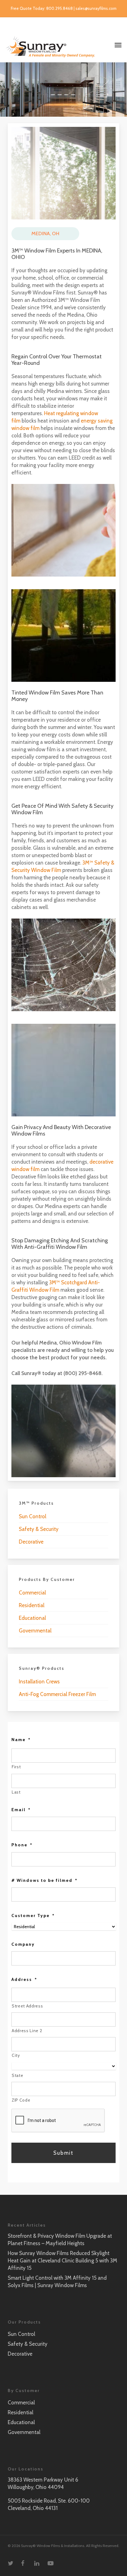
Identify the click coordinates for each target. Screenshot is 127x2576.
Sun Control (33, 1516)
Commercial (32, 1593)
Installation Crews (39, 1682)
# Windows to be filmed (45, 1880)
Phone (22, 1845)
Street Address (27, 2006)
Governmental (35, 1631)
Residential (32, 1605)
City (16, 2055)
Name (21, 1740)
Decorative (31, 1542)
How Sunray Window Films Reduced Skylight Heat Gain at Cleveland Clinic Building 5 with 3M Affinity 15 (62, 2261)
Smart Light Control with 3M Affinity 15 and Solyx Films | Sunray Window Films (57, 2282)
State (17, 2075)
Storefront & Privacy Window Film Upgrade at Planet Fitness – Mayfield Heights (60, 2240)
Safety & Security (39, 1529)
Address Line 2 (27, 2031)
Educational (32, 1618)
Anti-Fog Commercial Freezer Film (57, 1694)
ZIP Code (21, 2100)
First (16, 1767)
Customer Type (33, 1915)
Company (23, 1944)
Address (24, 1979)
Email (21, 1810)
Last (16, 1792)
